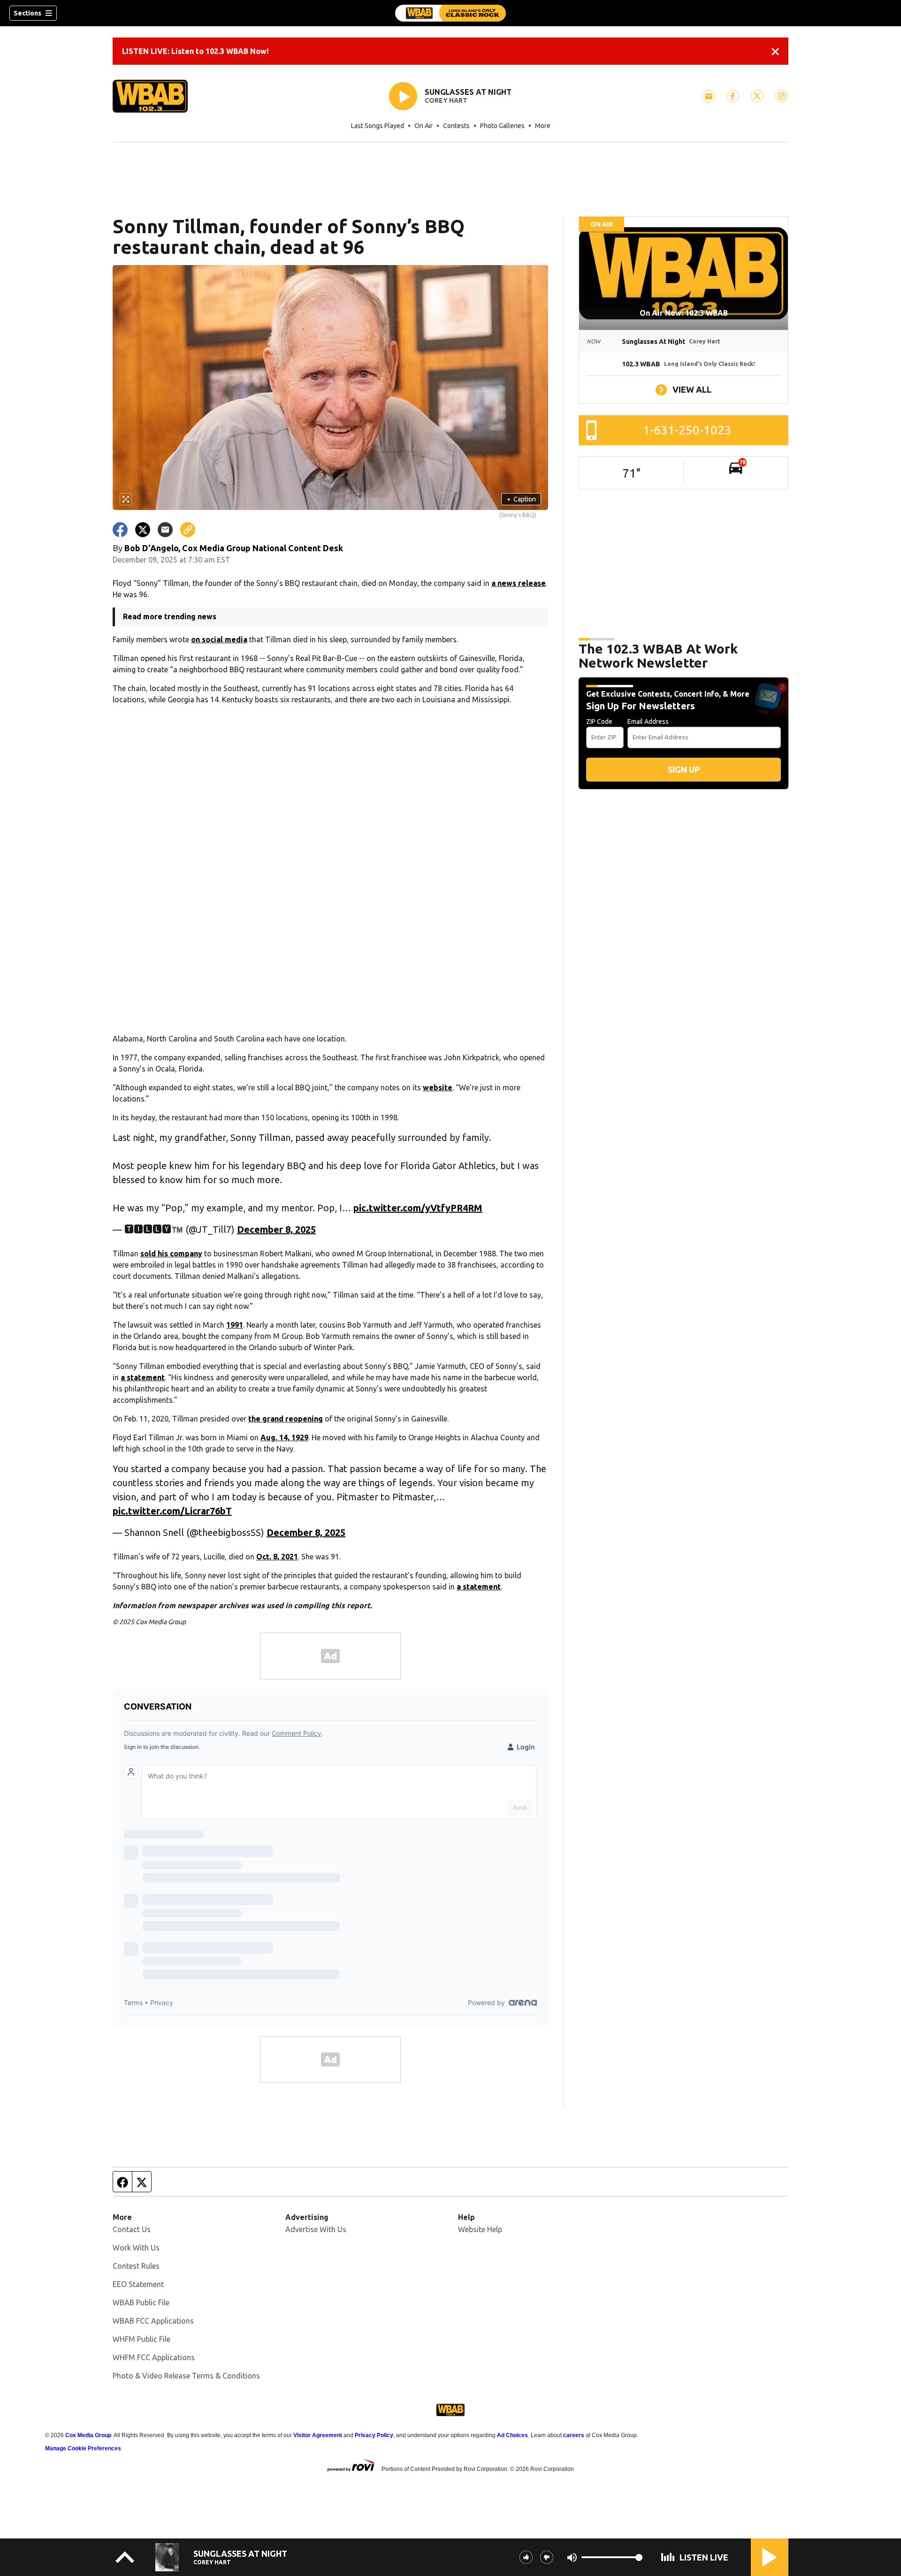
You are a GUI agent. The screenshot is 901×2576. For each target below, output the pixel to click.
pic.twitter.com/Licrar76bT (172, 1511)
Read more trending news (170, 616)
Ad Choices (512, 2435)
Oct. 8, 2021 (277, 1557)
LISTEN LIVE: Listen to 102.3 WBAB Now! (195, 51)
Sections (27, 13)
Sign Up (684, 769)
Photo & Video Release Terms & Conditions (186, 2376)
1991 (235, 1325)
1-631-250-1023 (687, 430)
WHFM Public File (141, 2339)
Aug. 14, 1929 (284, 1437)
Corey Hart (446, 100)
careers (574, 2435)
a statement (143, 1377)
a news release (519, 583)
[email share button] (165, 530)
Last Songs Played (378, 126)
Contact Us (132, 2229)
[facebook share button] (120, 530)
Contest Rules (136, 2266)
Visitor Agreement (318, 2435)
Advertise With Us (316, 2229)
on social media (219, 639)
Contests (456, 126)
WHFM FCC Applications (154, 2357)
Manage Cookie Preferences (83, 2448)
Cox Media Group (88, 2435)
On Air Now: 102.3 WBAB (684, 313)
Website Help (480, 2229)
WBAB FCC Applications (153, 2321)
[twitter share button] (143, 530)
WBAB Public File (141, 2302)
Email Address (648, 722)
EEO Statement (138, 2284)
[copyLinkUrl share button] (188, 530)
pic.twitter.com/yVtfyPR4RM (418, 1208)
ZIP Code (599, 722)
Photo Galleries (502, 126)
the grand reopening (286, 1419)
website (438, 1087)
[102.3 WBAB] (450, 13)
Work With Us (136, 2248)
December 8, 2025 (276, 1229)
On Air (424, 126)
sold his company (171, 1254)
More (543, 126)
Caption (521, 499)
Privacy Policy (374, 2435)
